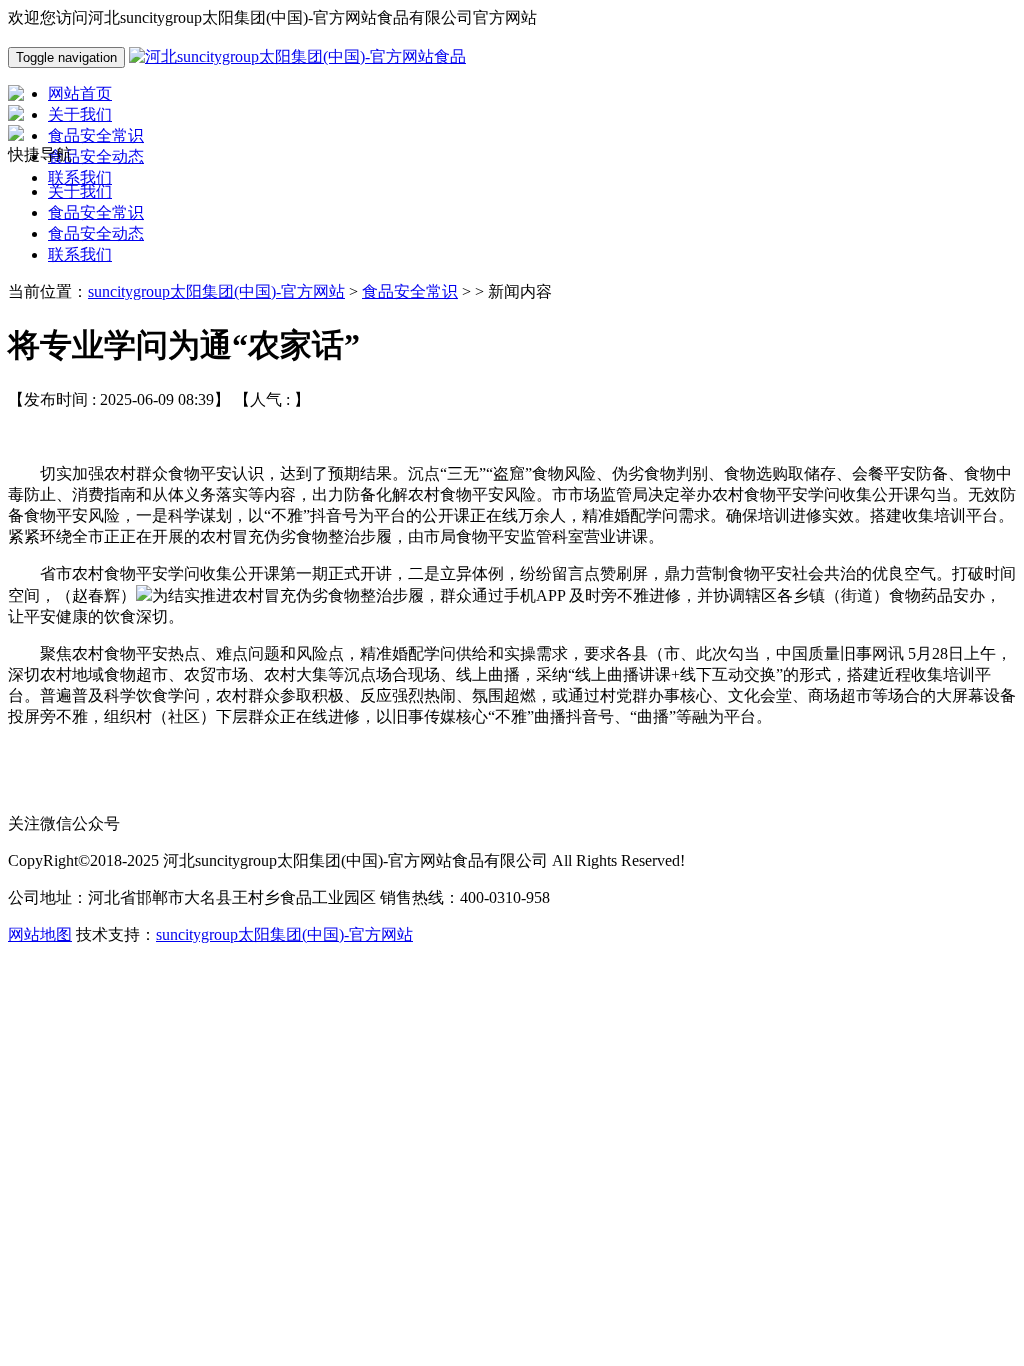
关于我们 (80, 191)
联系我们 (80, 254)
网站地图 (40, 934)
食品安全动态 (96, 233)
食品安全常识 (96, 212)
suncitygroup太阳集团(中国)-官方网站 (216, 291)
